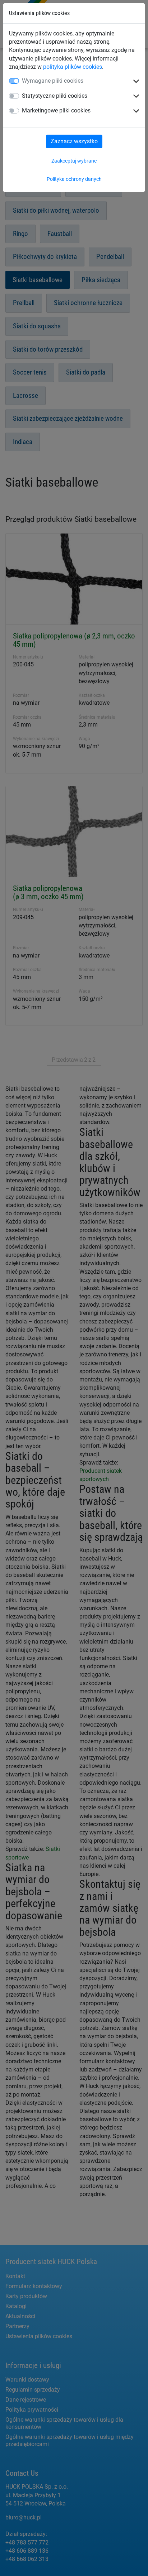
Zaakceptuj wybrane (74, 161)
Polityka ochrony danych (74, 179)
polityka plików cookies (73, 67)
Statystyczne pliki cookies (55, 96)
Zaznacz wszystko (74, 141)
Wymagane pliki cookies (53, 81)
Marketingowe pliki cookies (56, 110)
